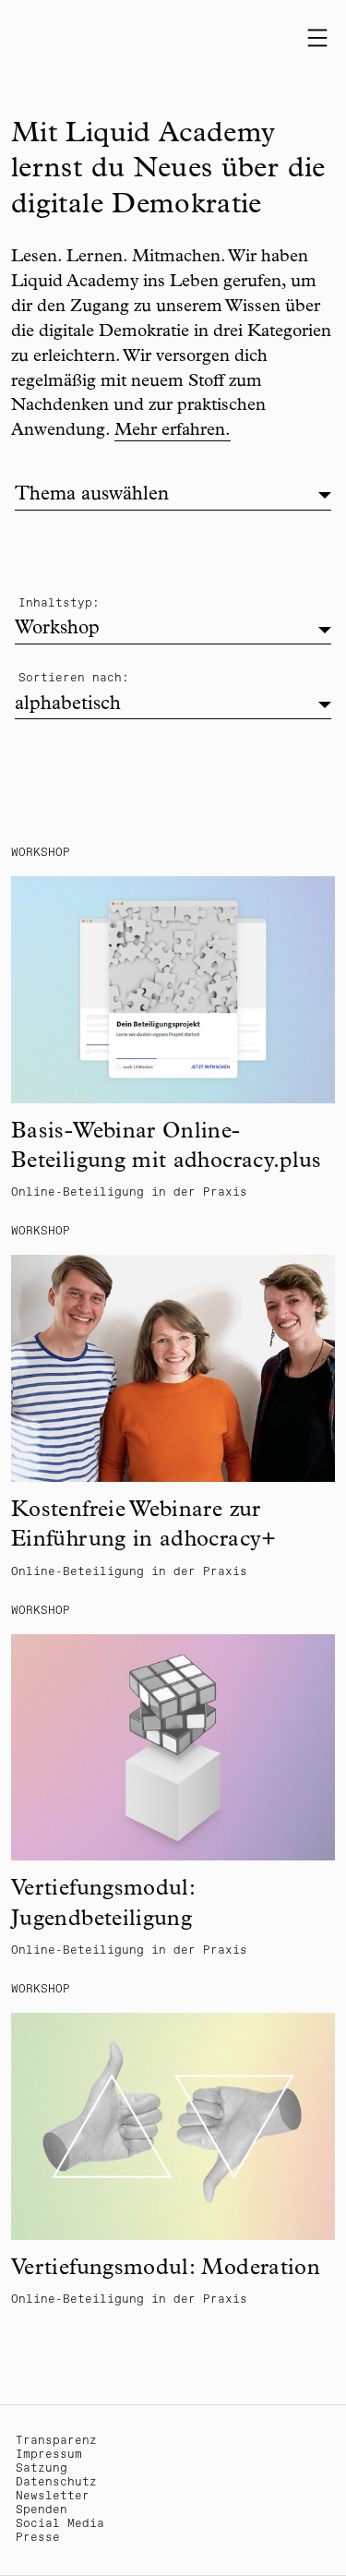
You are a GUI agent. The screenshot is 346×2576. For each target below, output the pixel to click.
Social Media (60, 2524)
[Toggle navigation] (317, 38)
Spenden (42, 2510)
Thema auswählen (92, 495)
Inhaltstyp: (59, 603)
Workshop (57, 629)
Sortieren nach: (74, 678)
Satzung (42, 2468)
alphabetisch (68, 705)
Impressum (49, 2455)
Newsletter (53, 2496)
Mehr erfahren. (173, 432)
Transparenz (56, 2441)
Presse (38, 2538)
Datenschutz (56, 2482)
